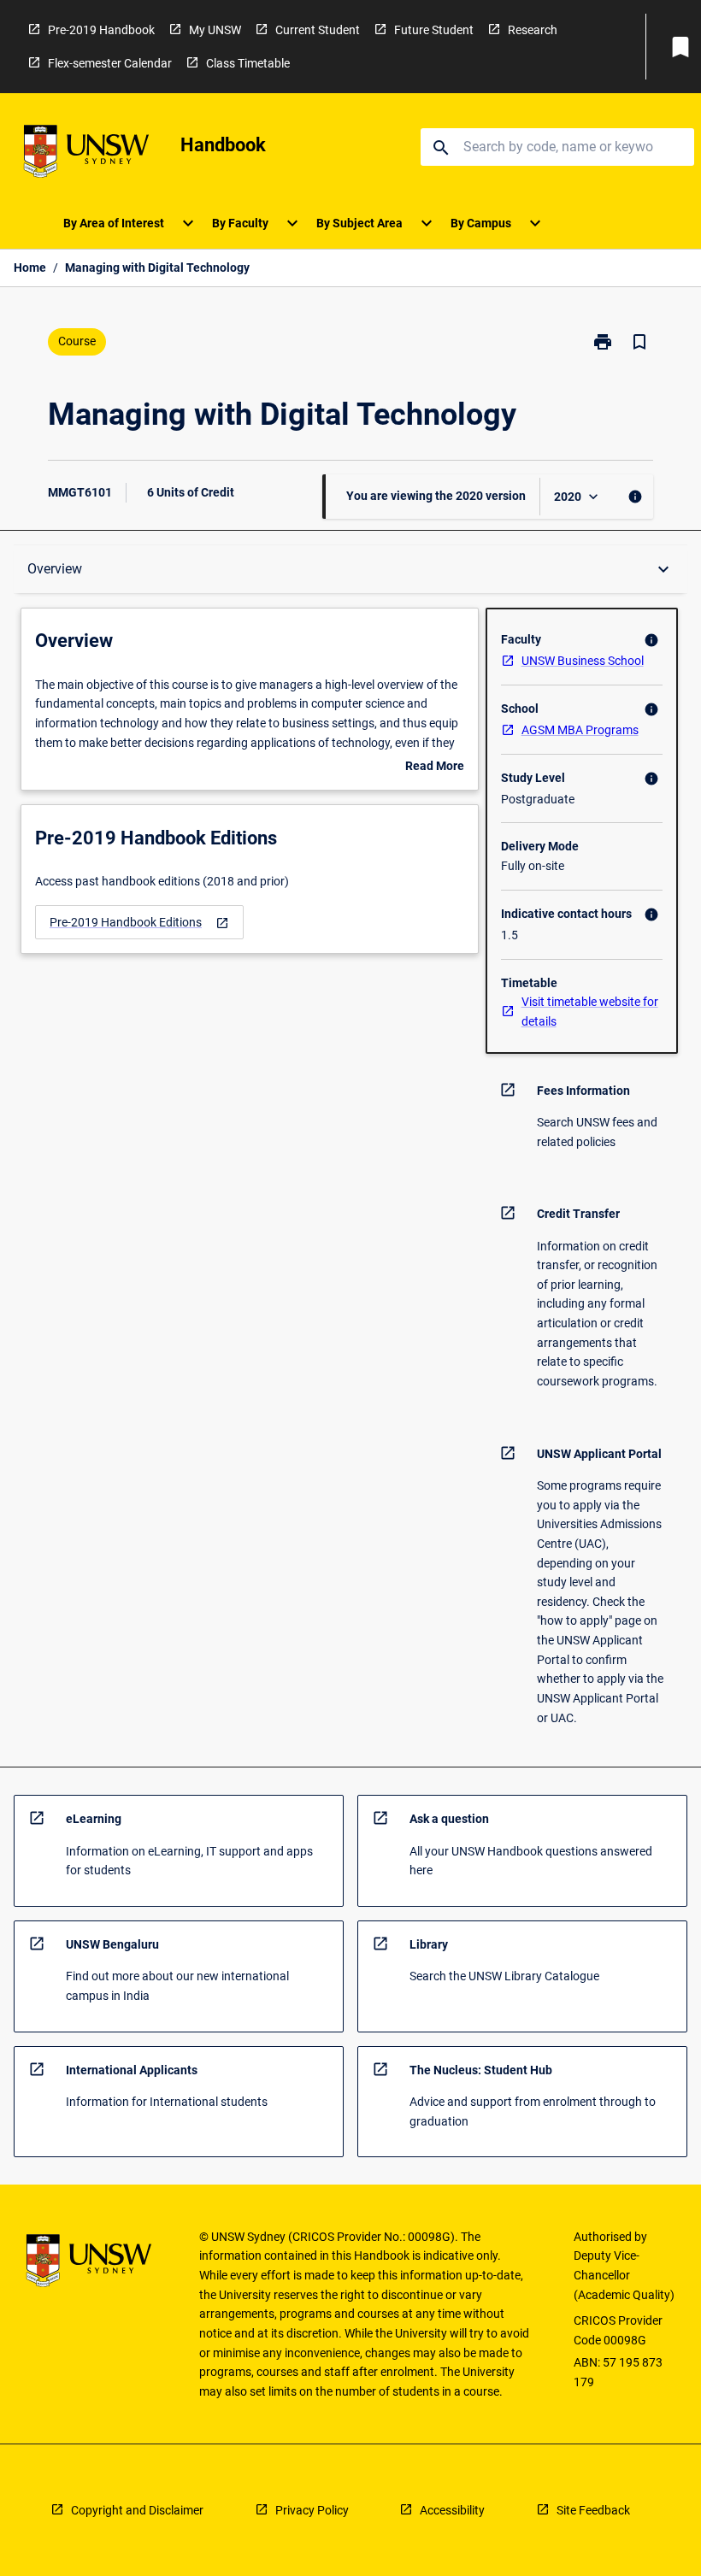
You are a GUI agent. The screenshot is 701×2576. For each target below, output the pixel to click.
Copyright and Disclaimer (137, 2510)
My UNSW (215, 30)
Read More (435, 768)
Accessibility (452, 2510)
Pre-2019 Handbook (101, 30)
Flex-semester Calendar (110, 63)
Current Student (318, 30)
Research (533, 30)
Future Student (434, 30)
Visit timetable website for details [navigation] (590, 1012)
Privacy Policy (312, 2510)
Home (30, 268)
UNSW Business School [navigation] (583, 661)
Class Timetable (248, 63)
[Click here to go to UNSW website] (86, 154)
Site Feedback (593, 2510)
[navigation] (139, 923)
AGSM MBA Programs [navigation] (580, 730)
